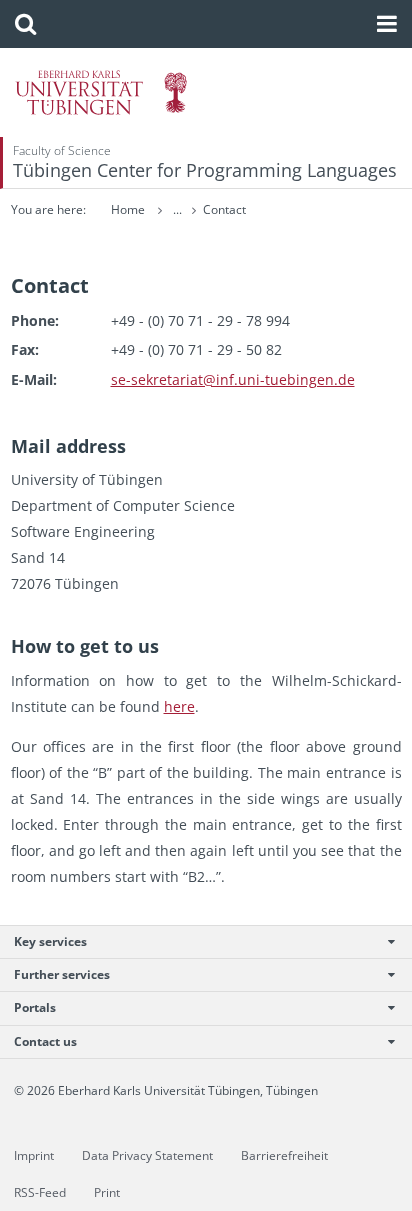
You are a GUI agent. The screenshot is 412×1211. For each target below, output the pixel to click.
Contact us (45, 1041)
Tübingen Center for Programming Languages (205, 170)
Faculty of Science (62, 150)
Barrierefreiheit (284, 1155)
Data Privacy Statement (147, 1155)
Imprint (34, 1155)
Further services (62, 974)
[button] (25, 24)
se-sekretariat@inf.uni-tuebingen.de (233, 379)
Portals (35, 1007)
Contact (224, 209)
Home (128, 209)
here (179, 706)
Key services (50, 941)
